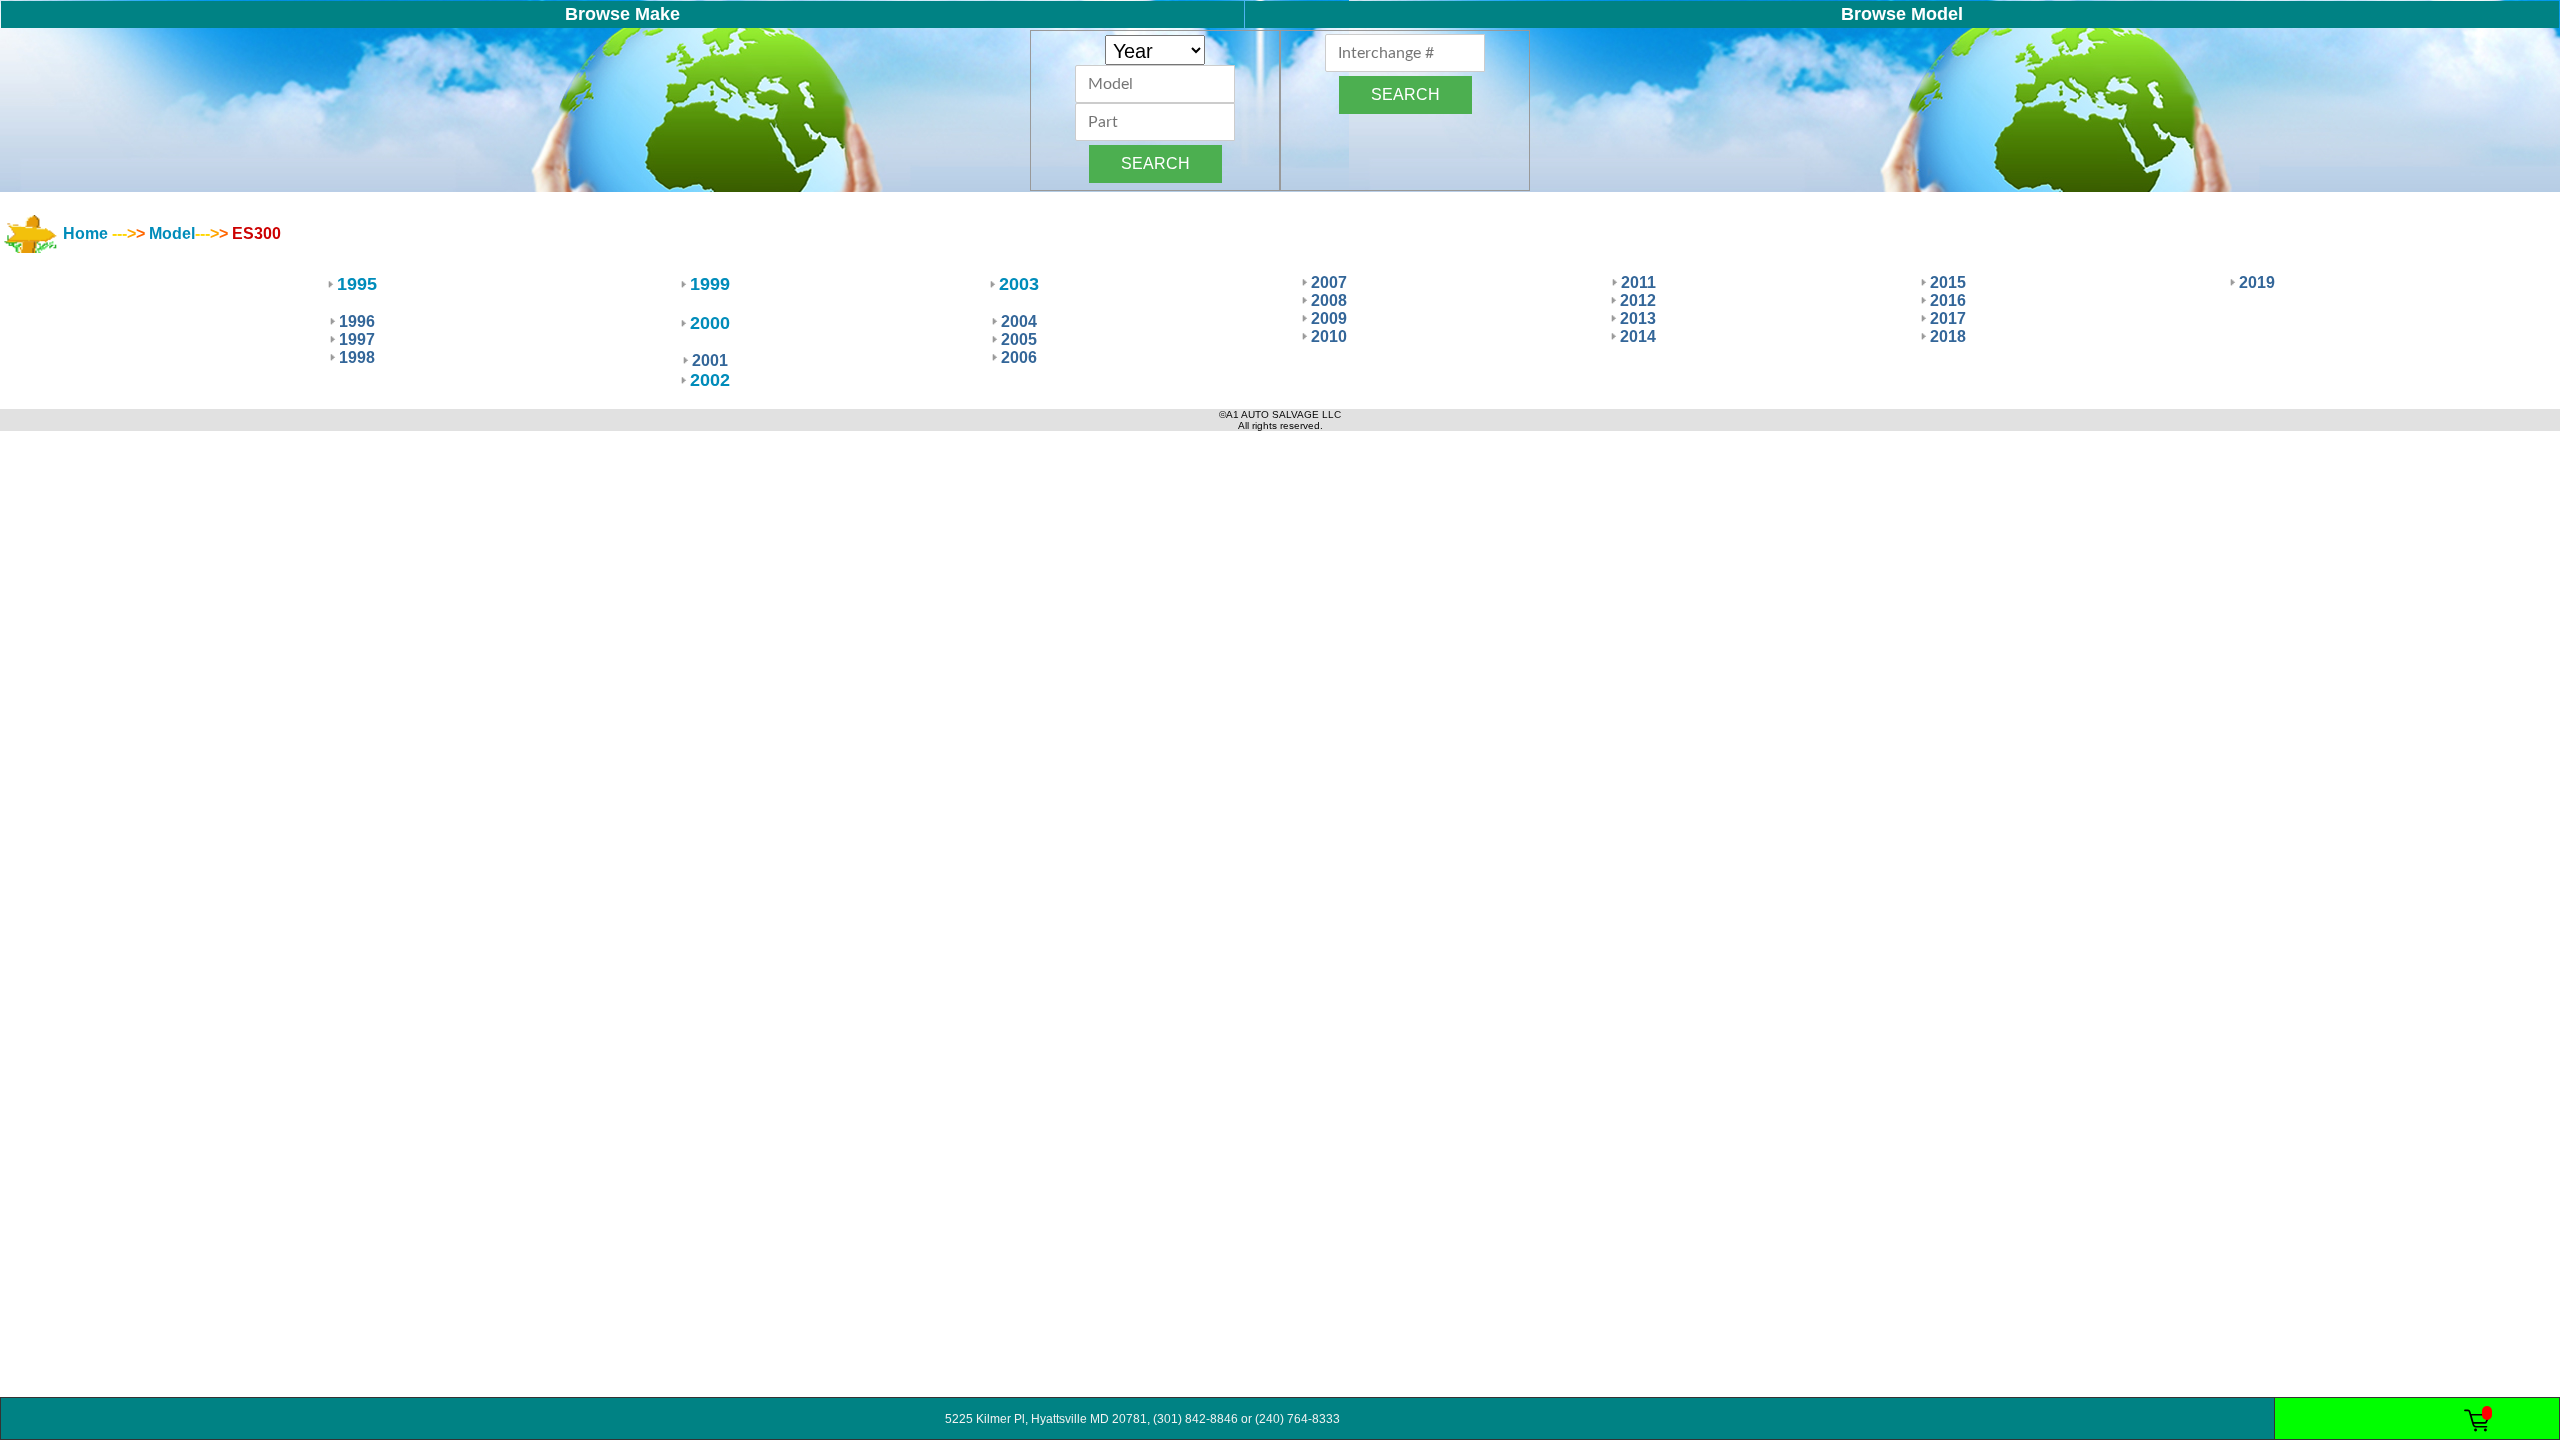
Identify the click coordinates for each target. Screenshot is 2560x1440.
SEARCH (1155, 163)
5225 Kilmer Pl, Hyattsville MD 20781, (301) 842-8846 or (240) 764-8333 (1137, 1419)
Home (85, 233)
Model (172, 233)
